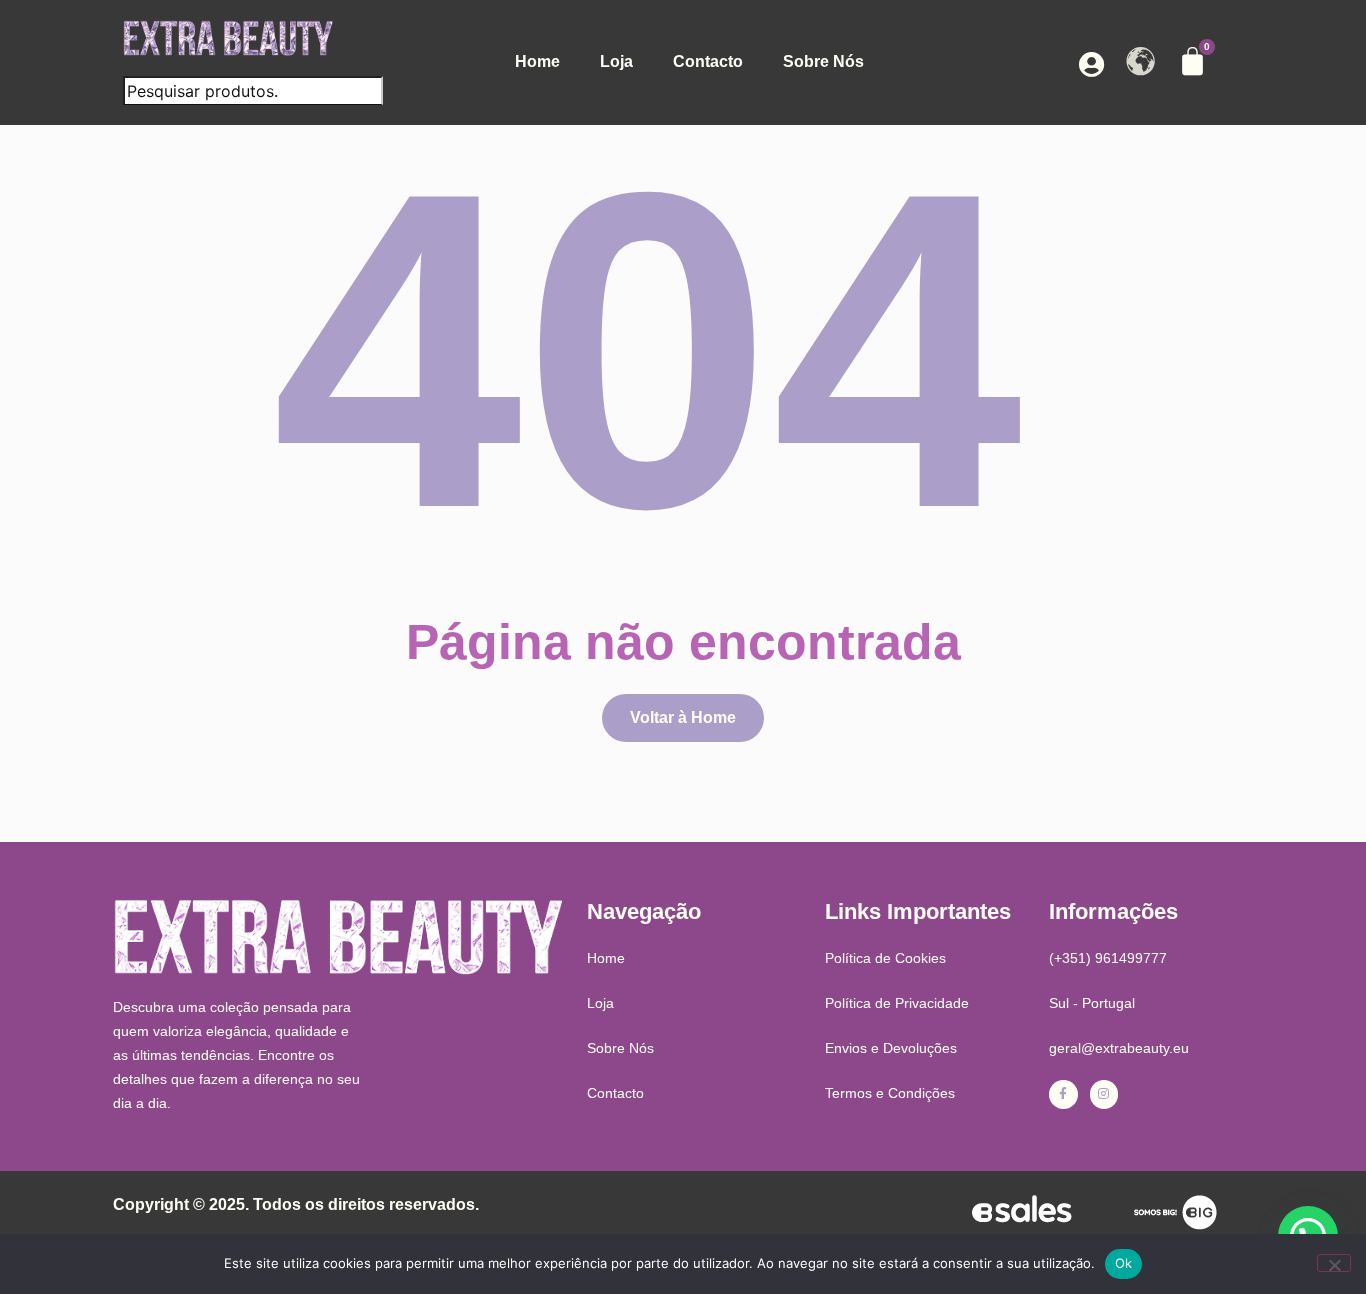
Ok (1124, 1263)
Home (537, 61)
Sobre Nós (823, 61)
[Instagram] (1104, 1094)
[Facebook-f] (1063, 1094)
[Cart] (1192, 61)
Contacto (708, 61)
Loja (616, 61)
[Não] (1334, 1263)
